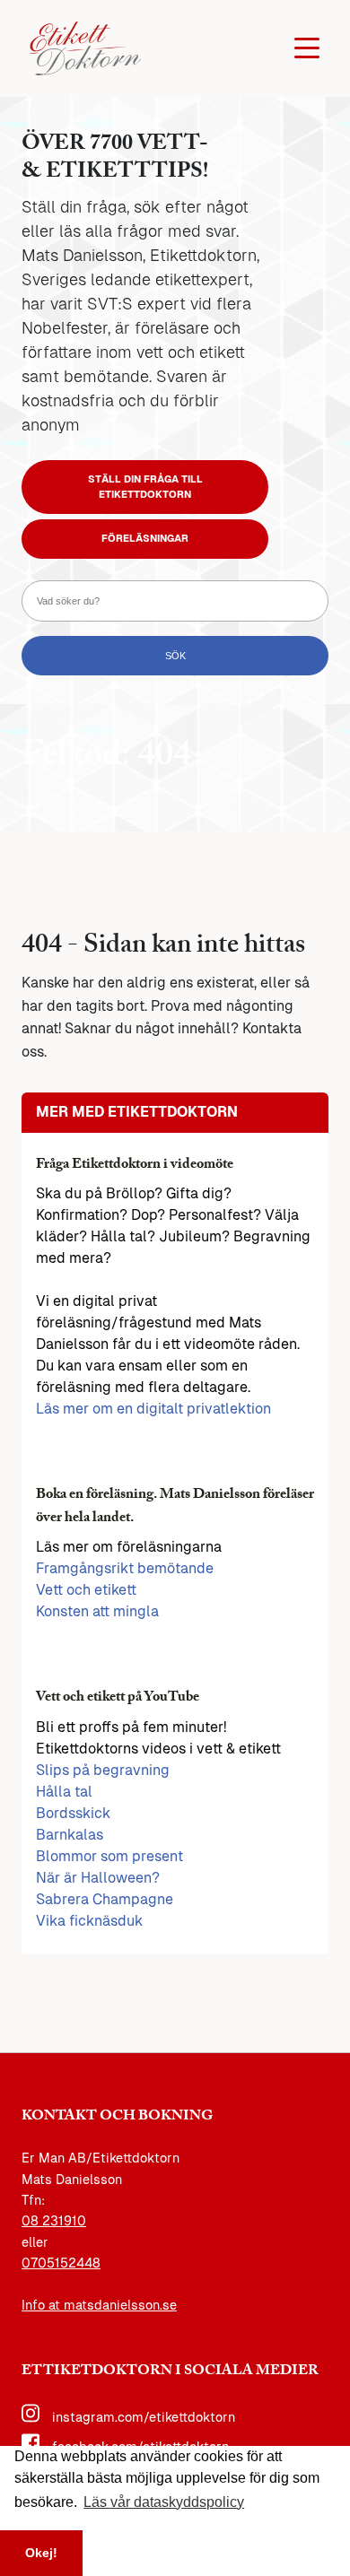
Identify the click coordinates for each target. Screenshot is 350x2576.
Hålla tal (64, 1792)
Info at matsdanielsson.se (99, 2305)
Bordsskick (73, 1813)
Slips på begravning (103, 1770)
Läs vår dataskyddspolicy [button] (164, 2502)
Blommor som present (109, 1856)
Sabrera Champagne (105, 1899)
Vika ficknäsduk (89, 1921)
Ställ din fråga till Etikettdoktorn (145, 487)
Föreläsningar (145, 538)
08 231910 (54, 2221)
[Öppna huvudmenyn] (307, 48)
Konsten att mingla (97, 1611)
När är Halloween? (98, 1878)
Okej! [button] (41, 2553)
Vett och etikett (86, 1590)
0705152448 (61, 2263)
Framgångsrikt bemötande (125, 1568)
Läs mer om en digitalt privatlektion (153, 1409)
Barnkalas (70, 1835)
